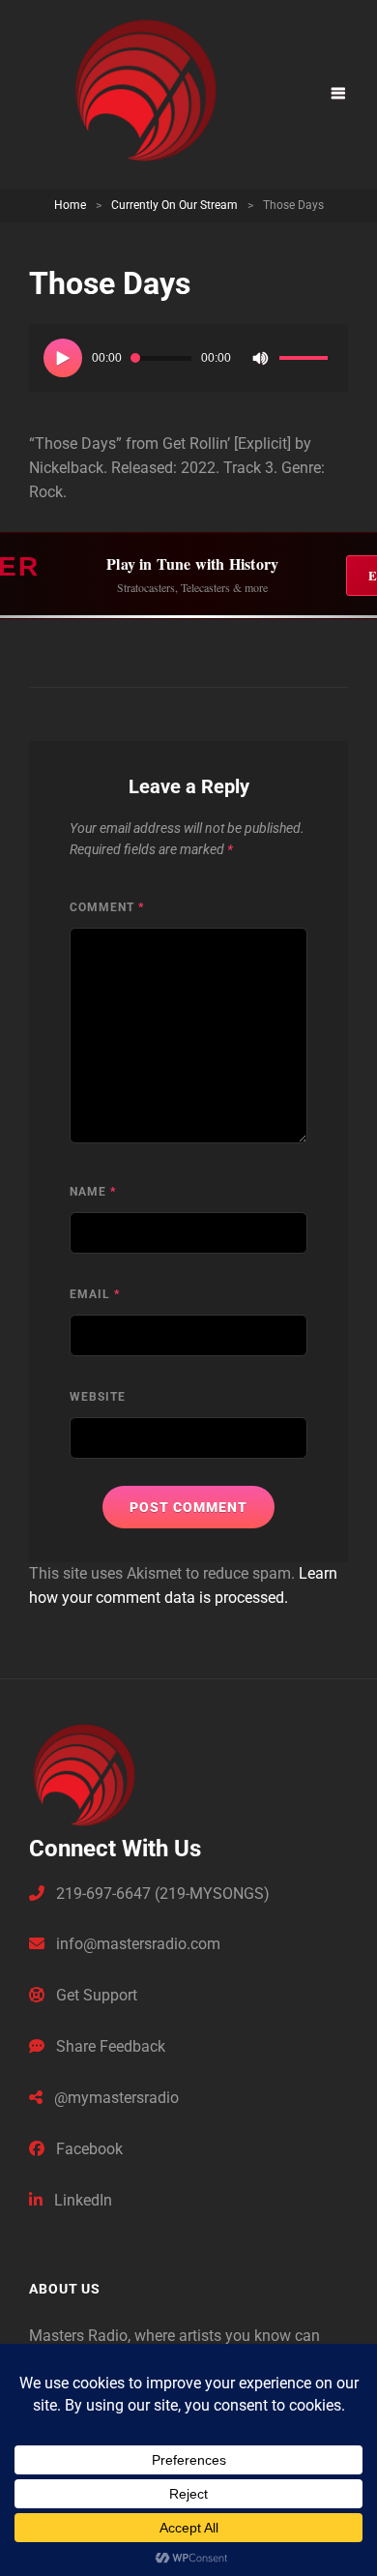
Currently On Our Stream (174, 205)
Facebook (87, 2149)
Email (95, 1294)
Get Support (95, 1995)
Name (93, 1192)
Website (98, 1397)
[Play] (63, 358)
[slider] (306, 361)
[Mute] (260, 358)
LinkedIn (81, 2200)
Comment (107, 907)
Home (70, 205)
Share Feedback (109, 2046)
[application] (188, 358)
